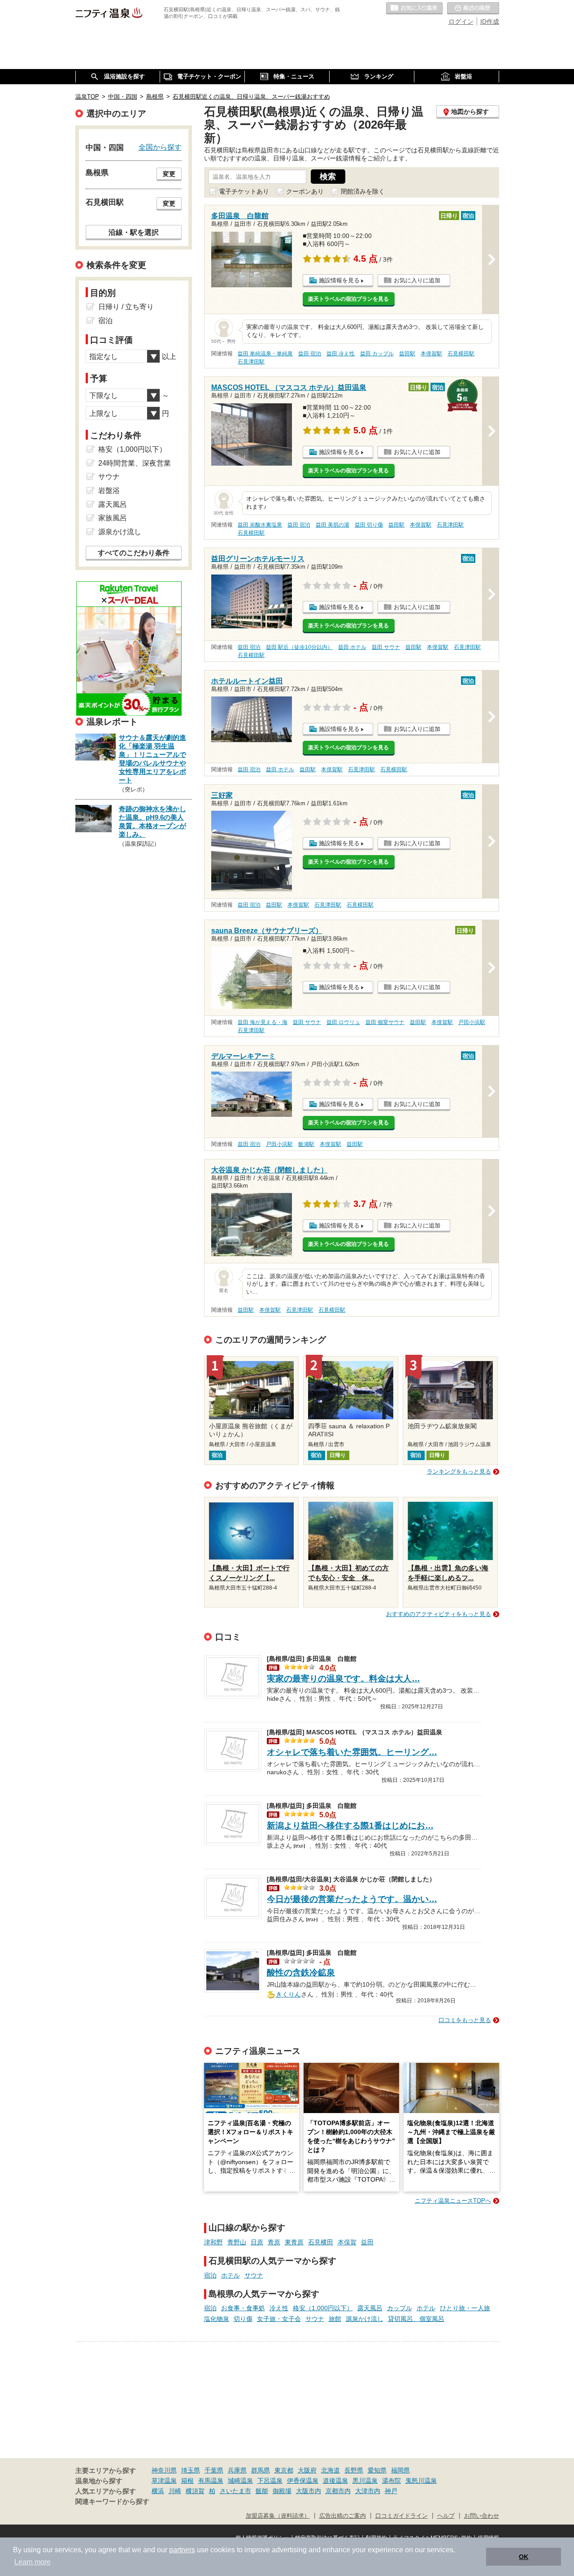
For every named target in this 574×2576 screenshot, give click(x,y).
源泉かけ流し (365, 2319)
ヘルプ (446, 2516)
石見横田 (321, 2242)
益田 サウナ (386, 647)
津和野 (213, 2242)
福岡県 (400, 2470)
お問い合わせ (482, 2516)
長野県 (354, 2470)
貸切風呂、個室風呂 (416, 2319)
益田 (367, 2242)
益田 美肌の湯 (333, 525)
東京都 (284, 2470)
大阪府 (307, 2470)
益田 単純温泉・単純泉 (265, 354)
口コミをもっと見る (465, 2020)
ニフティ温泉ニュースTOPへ (453, 2201)
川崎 (175, 2491)
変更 (169, 174)
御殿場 (282, 2491)
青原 (274, 2242)
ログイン (461, 22)
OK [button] (524, 2557)
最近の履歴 (473, 9)
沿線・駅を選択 (134, 232)
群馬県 (261, 2470)
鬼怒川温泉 (421, 2481)
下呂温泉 (270, 2481)
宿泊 (210, 2275)
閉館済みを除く (363, 191)
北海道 (330, 2470)
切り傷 (243, 2319)
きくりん (288, 1993)
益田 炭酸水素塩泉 (260, 525)
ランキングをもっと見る (459, 1472)
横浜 (158, 2491)
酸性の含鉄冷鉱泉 (301, 1973)
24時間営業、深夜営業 (135, 463)
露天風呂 (370, 2308)
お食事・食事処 (243, 2308)
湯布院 (391, 2481)
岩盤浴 (109, 491)
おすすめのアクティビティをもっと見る (439, 1614)
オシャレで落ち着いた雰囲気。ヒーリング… (352, 1752)
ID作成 (490, 22)
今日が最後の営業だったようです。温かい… (352, 1899)
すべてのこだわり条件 (134, 553)
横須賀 (195, 2491)
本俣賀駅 (431, 354)
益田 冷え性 (341, 354)
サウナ (254, 2275)
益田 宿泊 (310, 354)
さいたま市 (235, 2491)
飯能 (262, 2491)
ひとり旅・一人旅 (465, 2308)
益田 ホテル (352, 647)
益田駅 (407, 354)
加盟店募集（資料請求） (278, 2516)
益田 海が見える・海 (263, 1022)
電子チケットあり (244, 191)
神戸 (391, 2491)
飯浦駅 (306, 1144)
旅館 (335, 2319)
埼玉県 (191, 2470)
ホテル (230, 2275)
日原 (257, 2242)
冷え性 (279, 2308)
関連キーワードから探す (112, 2502)
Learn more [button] (33, 2562)
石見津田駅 (251, 362)
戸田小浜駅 (472, 1022)
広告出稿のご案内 (343, 2516)
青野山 (237, 2242)
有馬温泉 (211, 2481)
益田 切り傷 (369, 525)
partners (182, 2550)
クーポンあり (305, 191)
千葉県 (214, 2470)
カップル (400, 2308)
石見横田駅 (461, 354)
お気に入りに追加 (417, 280)
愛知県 (377, 2470)
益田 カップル (377, 354)
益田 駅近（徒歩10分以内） (299, 647)
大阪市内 (309, 2491)
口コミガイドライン (402, 2516)
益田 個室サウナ (385, 1022)
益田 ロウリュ (343, 1022)
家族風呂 (113, 518)
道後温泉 (335, 2481)
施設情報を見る (339, 280)
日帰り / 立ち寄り (126, 307)
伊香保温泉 (303, 2481)
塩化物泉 (217, 2319)
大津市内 (368, 2491)
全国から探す (160, 147)
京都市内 (338, 2491)
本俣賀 (347, 2242)
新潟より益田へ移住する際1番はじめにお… (350, 1826)
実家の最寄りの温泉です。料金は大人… (344, 1679)
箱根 (187, 2481)
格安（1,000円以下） (323, 2308)
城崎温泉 (240, 2481)
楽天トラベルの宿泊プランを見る (348, 299)
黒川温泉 (365, 2481)
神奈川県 (164, 2470)
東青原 (294, 2242)
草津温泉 (164, 2481)
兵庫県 (237, 2470)
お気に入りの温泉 (414, 9)
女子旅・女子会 (279, 2319)
